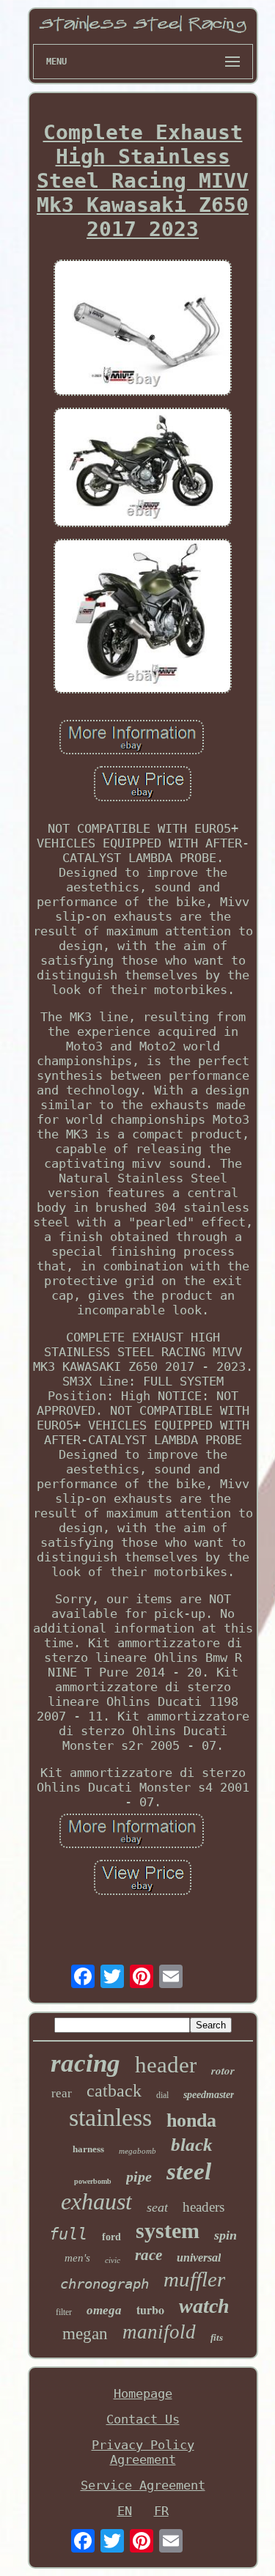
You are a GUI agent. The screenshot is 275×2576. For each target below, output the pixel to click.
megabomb (137, 2151)
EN (125, 2511)
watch (204, 2306)
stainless (110, 2117)
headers (203, 2207)
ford (111, 2237)
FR (161, 2511)
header (166, 2065)
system (168, 2230)
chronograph (104, 2284)
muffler (194, 2279)
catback (114, 2091)
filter (64, 2312)
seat (157, 2207)
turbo (150, 2310)
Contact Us (143, 2419)
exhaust (96, 2201)
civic (113, 2260)
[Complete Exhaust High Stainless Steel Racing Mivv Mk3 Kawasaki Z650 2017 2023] (143, 330)
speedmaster (209, 2095)
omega (104, 2310)
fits (217, 2337)
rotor (223, 2071)
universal (199, 2257)
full (68, 2234)
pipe (139, 2176)
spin (225, 2235)
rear (62, 2093)
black (192, 2145)
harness (88, 2149)
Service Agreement (143, 2485)
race (148, 2255)
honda (191, 2120)
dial (162, 2095)
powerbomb (93, 2181)
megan (85, 2334)
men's (77, 2258)
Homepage (143, 2393)
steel (189, 2171)
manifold (159, 2332)
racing (85, 2063)
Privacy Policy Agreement (143, 2452)
